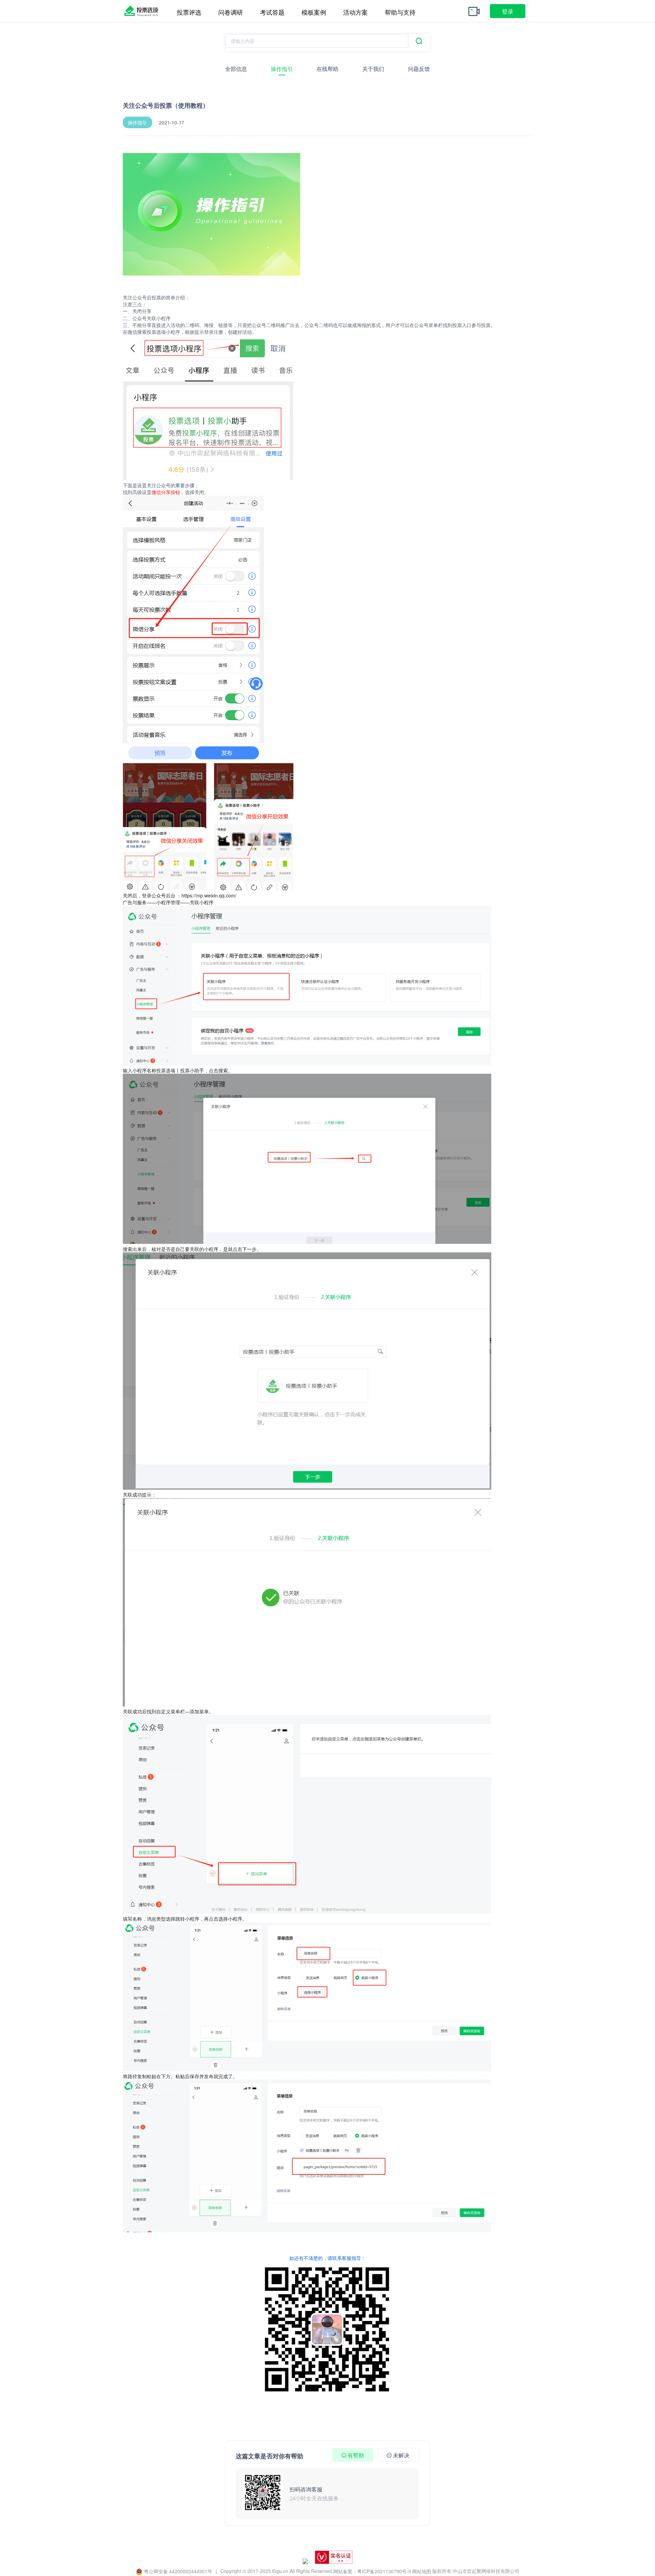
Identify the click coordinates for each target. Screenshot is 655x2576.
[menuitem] (189, 1)
